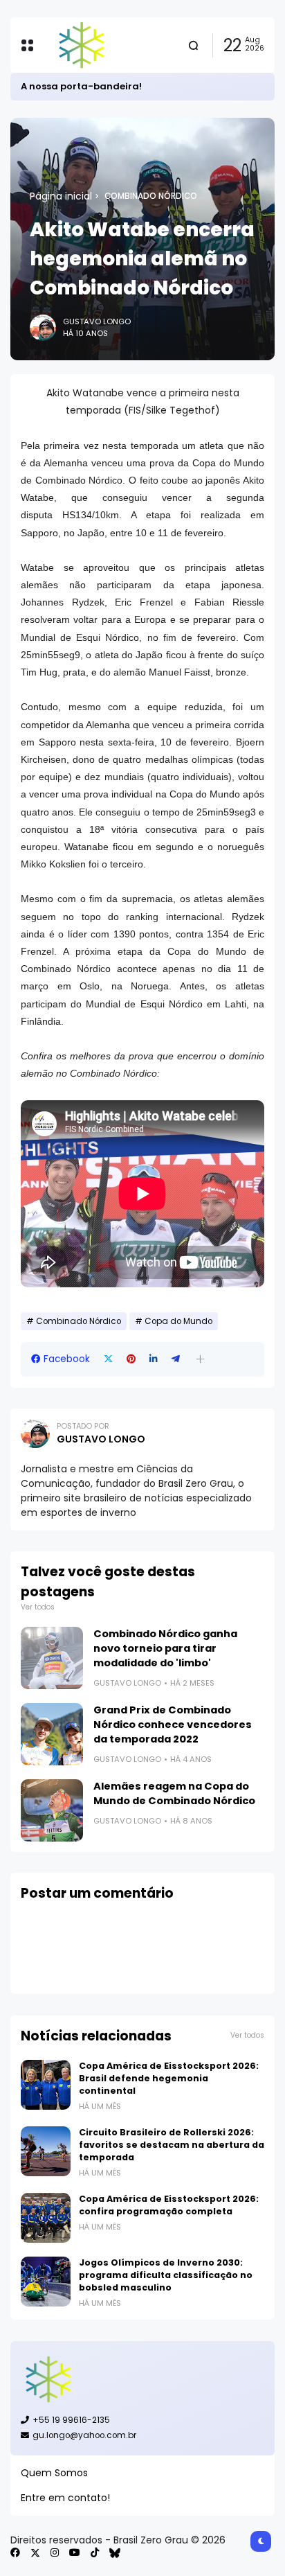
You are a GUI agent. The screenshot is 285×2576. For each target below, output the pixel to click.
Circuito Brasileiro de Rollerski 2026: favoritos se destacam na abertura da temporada (172, 2145)
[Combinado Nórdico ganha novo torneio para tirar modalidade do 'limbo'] (52, 1658)
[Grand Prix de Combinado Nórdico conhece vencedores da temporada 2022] (52, 1734)
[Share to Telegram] (176, 1359)
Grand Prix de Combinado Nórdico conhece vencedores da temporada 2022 (173, 1724)
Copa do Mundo (178, 1321)
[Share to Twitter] (108, 1359)
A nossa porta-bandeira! (81, 86)
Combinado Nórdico (151, 196)
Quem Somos (54, 2473)
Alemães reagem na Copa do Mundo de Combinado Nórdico (174, 1793)
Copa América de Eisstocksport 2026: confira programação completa (169, 2205)
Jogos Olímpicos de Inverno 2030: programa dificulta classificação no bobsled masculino (166, 2275)
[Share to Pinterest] (131, 1359)
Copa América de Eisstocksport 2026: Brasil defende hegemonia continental (169, 2078)
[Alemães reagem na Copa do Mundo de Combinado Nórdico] (52, 1810)
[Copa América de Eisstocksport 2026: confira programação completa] (46, 2218)
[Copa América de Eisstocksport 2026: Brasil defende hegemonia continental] (46, 2085)
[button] (200, 1359)
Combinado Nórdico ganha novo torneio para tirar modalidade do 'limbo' (165, 1648)
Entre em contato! (65, 2498)
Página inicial (61, 196)
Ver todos (38, 1607)
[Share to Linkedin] (154, 1359)
